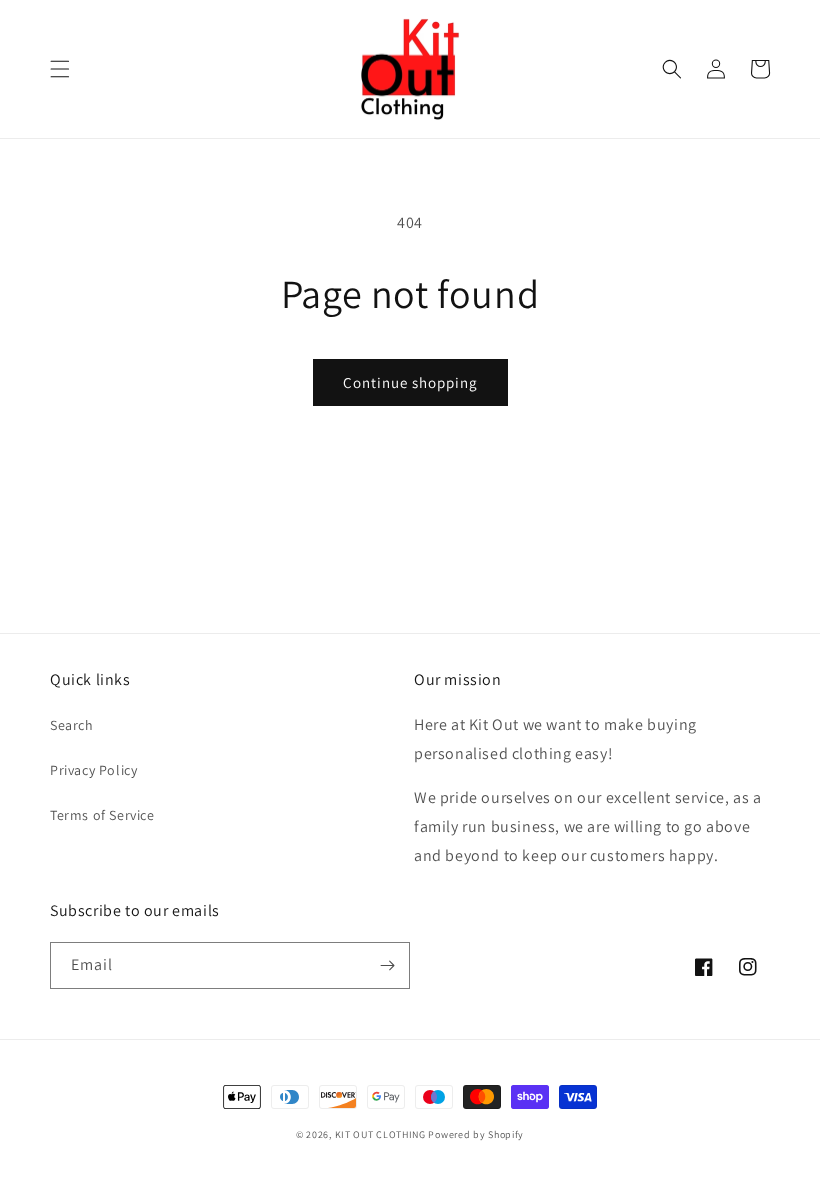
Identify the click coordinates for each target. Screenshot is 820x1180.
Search (72, 725)
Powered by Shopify (476, 1134)
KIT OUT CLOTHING (380, 1134)
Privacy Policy (93, 770)
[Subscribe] (387, 965)
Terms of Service (102, 815)
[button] (60, 69)
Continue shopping (410, 382)
